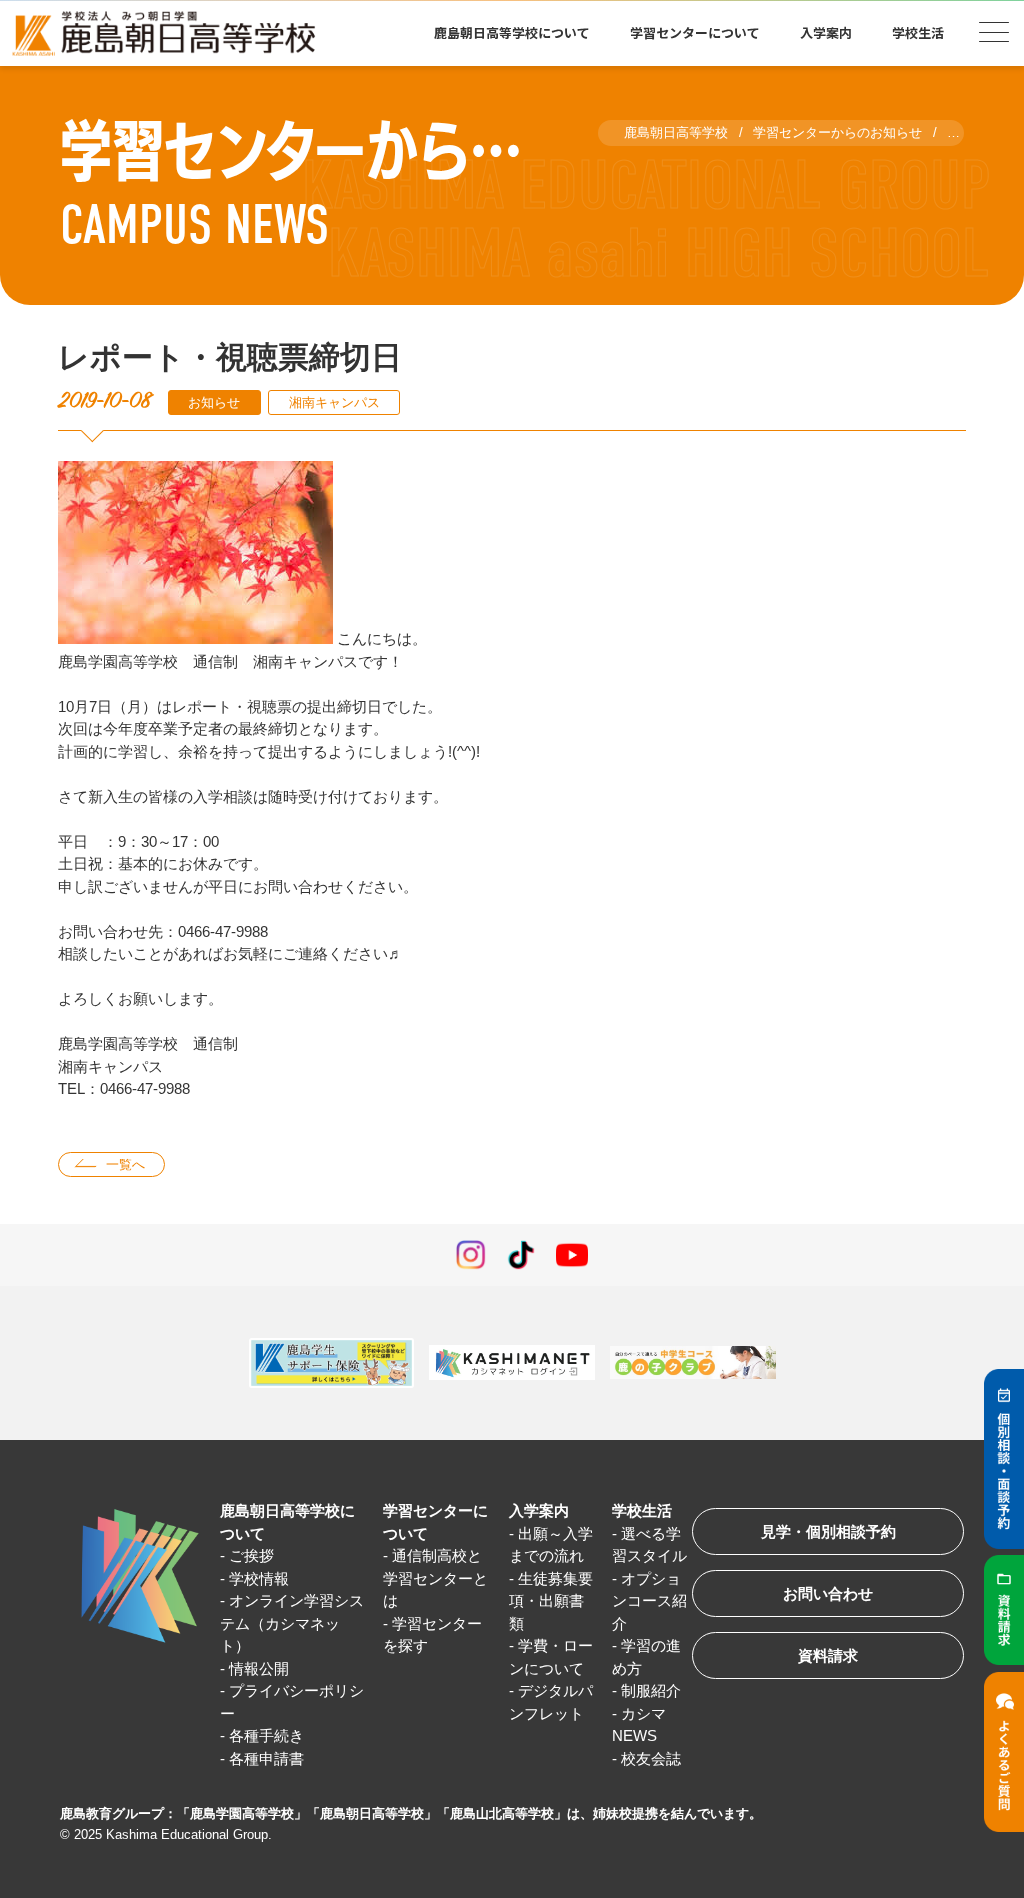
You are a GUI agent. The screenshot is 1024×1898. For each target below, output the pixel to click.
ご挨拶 (251, 1555)
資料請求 (828, 1655)
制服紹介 (651, 1690)
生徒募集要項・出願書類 (551, 1601)
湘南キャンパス (334, 402)
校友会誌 (651, 1758)
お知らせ (214, 402)
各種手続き (266, 1735)
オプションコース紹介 (649, 1601)
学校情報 (259, 1578)
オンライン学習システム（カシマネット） (292, 1623)
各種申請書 (266, 1758)
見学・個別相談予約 (828, 1531)
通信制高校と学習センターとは (435, 1578)
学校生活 (642, 1510)
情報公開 (259, 1668)
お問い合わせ (828, 1593)
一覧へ (125, 1164)
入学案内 (539, 1510)
